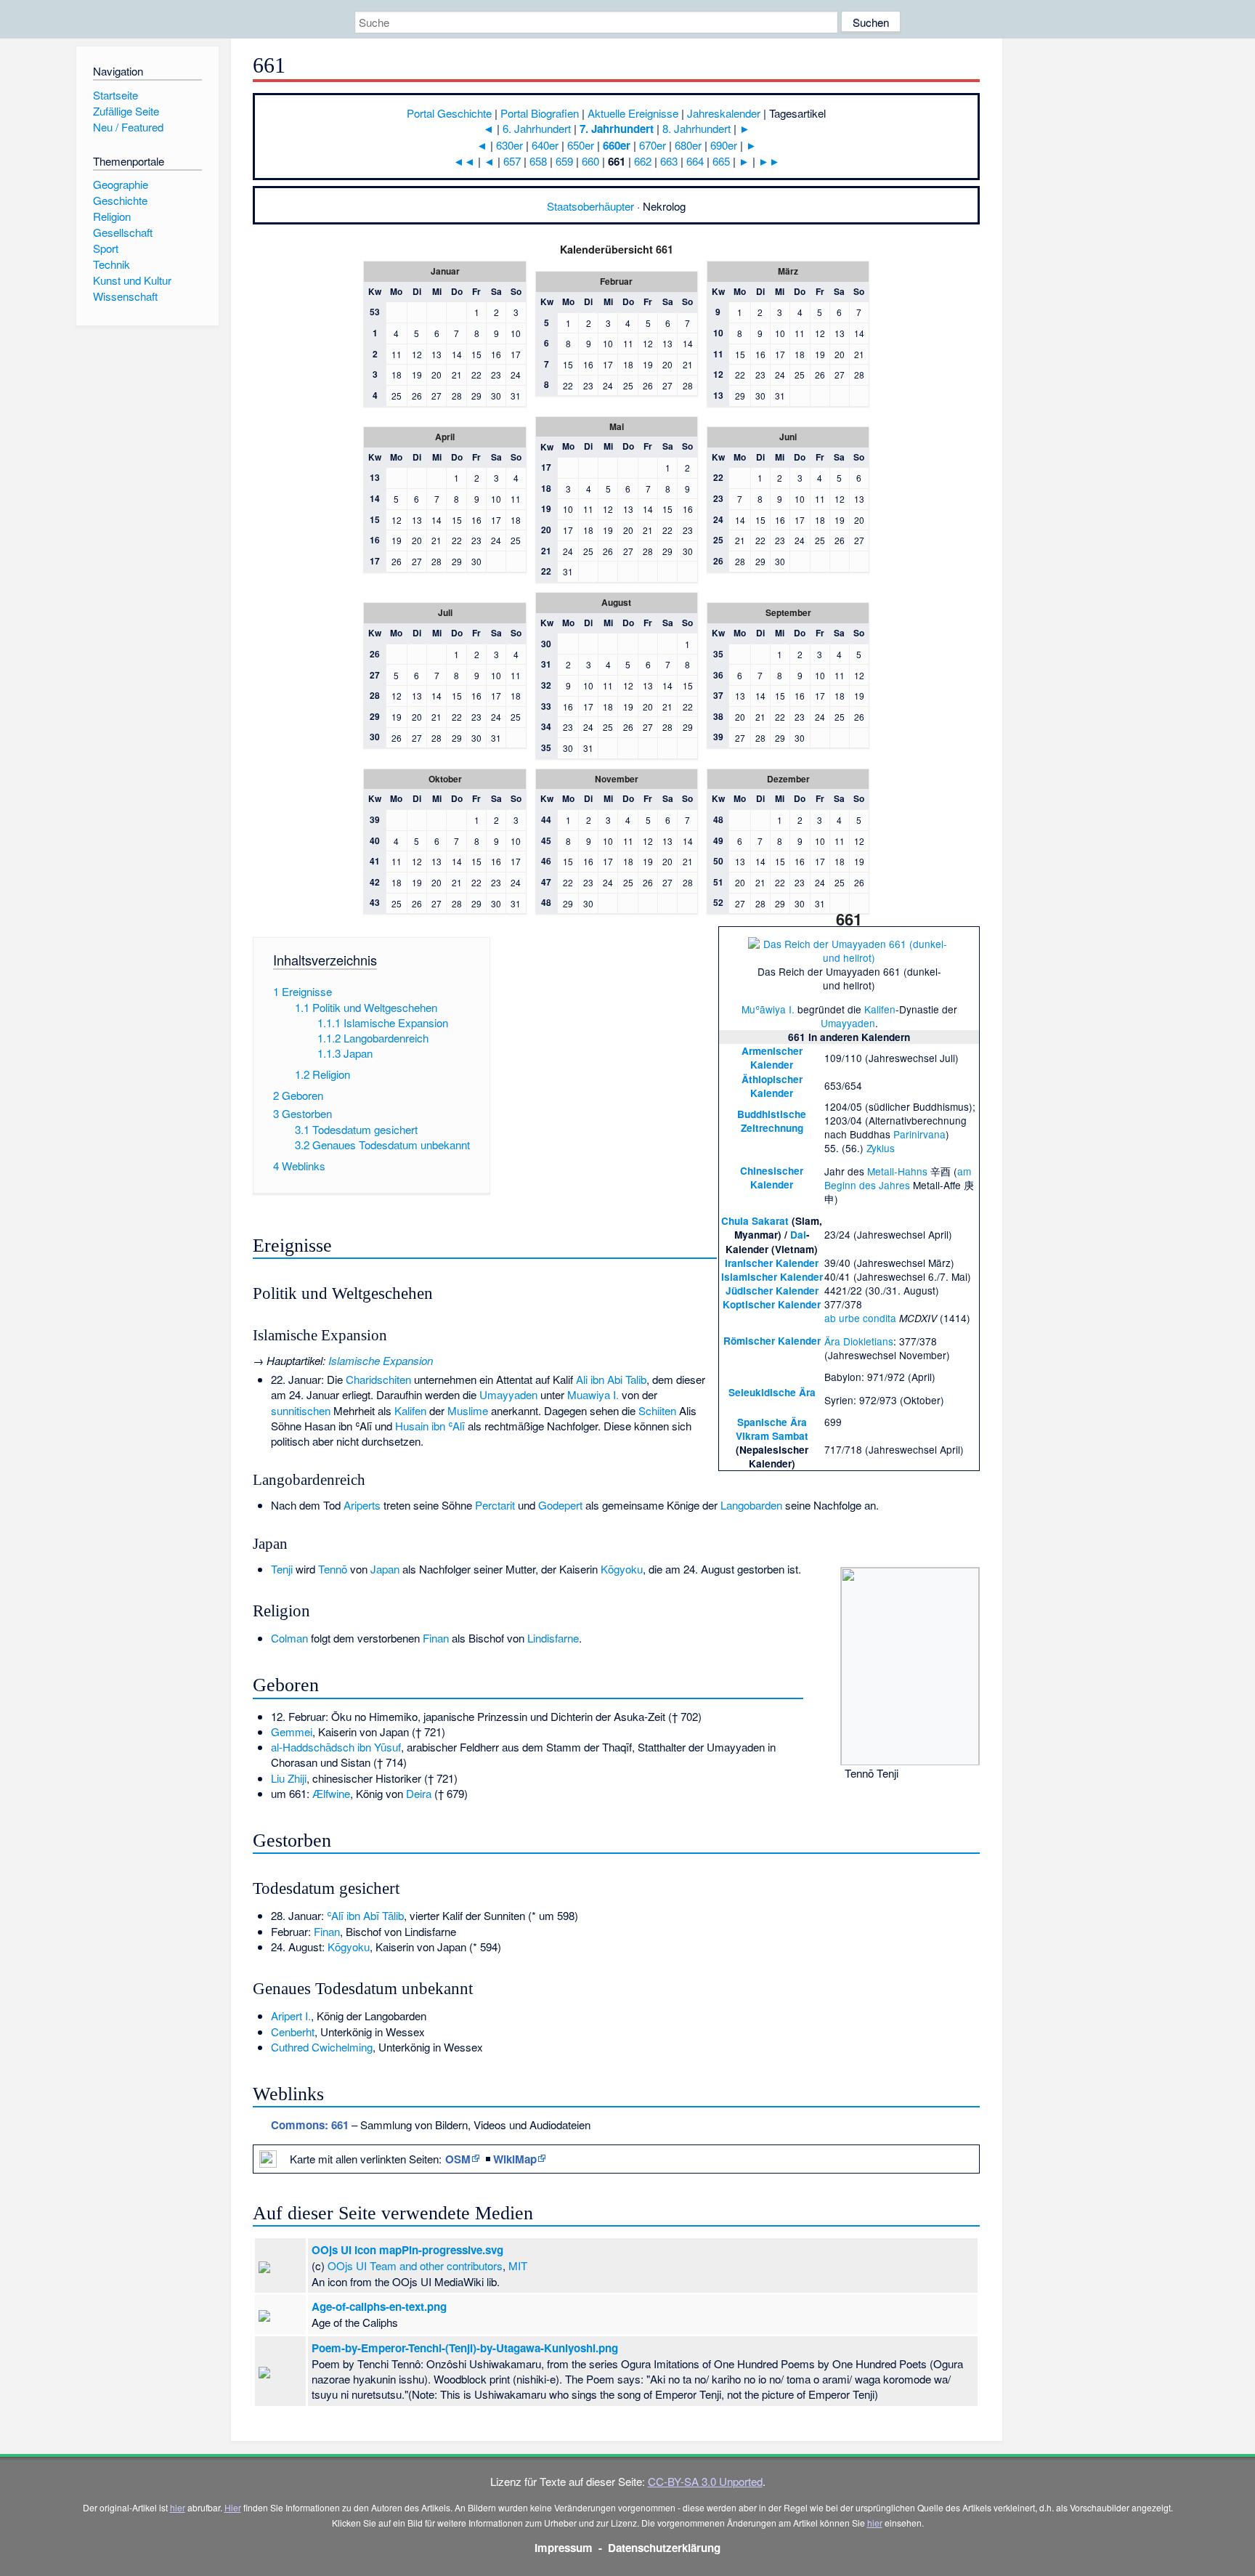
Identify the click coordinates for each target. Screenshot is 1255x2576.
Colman (289, 1638)
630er (509, 145)
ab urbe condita (860, 1318)
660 (590, 161)
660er (617, 145)
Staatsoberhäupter (590, 206)
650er (581, 145)
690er (724, 145)
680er (688, 145)
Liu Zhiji (289, 1778)
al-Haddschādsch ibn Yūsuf (336, 1747)
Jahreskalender (724, 113)
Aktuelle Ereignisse (633, 113)
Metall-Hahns (897, 1171)
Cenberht (293, 2032)
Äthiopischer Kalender (772, 1086)
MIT (518, 2265)
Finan (436, 1638)
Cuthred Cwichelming (322, 2047)
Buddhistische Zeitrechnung (772, 1121)
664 (695, 161)
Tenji (282, 1569)
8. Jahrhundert (696, 128)
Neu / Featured (128, 127)
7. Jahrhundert (617, 129)
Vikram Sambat (772, 1436)
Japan (385, 1569)
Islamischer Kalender (772, 1277)
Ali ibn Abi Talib (611, 1379)
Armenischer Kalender (772, 1058)
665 (721, 161)
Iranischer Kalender (772, 1263)
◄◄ (464, 161)
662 (643, 161)
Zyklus (881, 1148)
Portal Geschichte (449, 113)
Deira (419, 1793)
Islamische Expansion (381, 1360)
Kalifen (880, 1009)
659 (564, 161)
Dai (798, 1235)
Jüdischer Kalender (772, 1291)
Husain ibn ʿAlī (430, 1426)
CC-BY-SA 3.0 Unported (705, 2481)
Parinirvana (919, 1134)
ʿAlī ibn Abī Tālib (365, 1915)
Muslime (468, 1410)
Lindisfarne (553, 1638)
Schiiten (657, 1410)
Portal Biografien (540, 113)
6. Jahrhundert (537, 128)
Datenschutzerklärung (664, 2548)
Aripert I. (291, 2016)
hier (178, 2507)
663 (669, 161)
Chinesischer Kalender (772, 1178)
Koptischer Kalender (772, 1304)
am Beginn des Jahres (898, 1178)
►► (769, 161)
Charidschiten (378, 1379)
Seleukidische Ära (772, 1392)
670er (653, 145)
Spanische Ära (772, 1422)
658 (538, 161)
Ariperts (362, 1505)
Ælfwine (331, 1793)
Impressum (564, 2548)
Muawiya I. (593, 1394)
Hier (233, 2507)
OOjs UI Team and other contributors (415, 2265)
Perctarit (495, 1505)
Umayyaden (848, 1023)
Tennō (333, 1569)
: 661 (310, 2125)
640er (545, 145)
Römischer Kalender (772, 1341)
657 (512, 161)
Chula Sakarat (755, 1221)
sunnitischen (301, 1410)
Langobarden (751, 1505)
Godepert (560, 1505)
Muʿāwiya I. (768, 1009)
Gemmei (292, 1731)
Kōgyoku (622, 1569)
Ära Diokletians (859, 1341)
